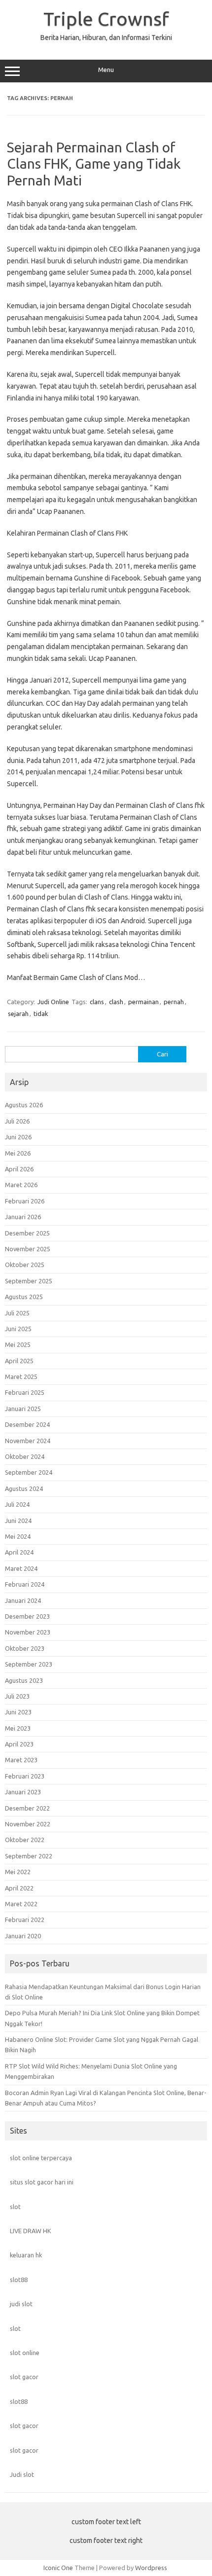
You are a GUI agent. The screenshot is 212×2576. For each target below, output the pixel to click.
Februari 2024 (25, 1584)
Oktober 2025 (25, 1265)
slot (15, 2207)
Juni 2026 (18, 1137)
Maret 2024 (21, 1568)
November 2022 (28, 1824)
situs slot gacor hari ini (42, 2182)
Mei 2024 (18, 1536)
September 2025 (29, 1281)
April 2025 (19, 1361)
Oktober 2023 (25, 1648)
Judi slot (22, 2474)
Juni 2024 (18, 1521)
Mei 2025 (18, 1344)
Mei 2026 (18, 1153)
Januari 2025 (23, 1409)
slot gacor (24, 2377)
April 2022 (19, 1888)
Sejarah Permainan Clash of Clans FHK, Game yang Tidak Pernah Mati (94, 164)
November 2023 (28, 1632)
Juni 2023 (18, 1712)
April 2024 (19, 1552)
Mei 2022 (18, 1872)
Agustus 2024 (24, 1488)
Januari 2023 (23, 1792)
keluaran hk (26, 2255)
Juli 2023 (17, 1696)
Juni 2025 (18, 1329)
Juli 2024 (17, 1504)
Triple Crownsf (106, 19)
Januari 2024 (23, 1600)
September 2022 (29, 1856)
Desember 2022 (27, 1808)
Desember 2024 (27, 1424)
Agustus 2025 (24, 1297)
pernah (174, 1002)
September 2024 (29, 1472)
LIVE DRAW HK (31, 2231)
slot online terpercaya (41, 2158)
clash (116, 1002)
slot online (25, 2353)
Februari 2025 (25, 1392)
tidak (41, 1014)
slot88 (19, 2280)
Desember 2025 (27, 1233)
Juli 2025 (17, 1313)
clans (97, 1002)
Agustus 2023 (24, 1680)
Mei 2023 (18, 1728)
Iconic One (58, 2568)
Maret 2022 (21, 1904)
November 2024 (28, 1441)
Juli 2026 (17, 1121)
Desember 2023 (27, 1616)
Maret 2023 (21, 1760)
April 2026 (19, 1169)
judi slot (21, 2304)
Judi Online (53, 1002)
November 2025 (28, 1249)
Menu (106, 70)
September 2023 (29, 1664)
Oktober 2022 (25, 1840)
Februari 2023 (25, 1776)
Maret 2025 (21, 1377)
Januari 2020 (23, 1936)
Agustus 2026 (24, 1105)
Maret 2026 (21, 1185)
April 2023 (19, 1744)
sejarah (18, 1014)
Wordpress (151, 2568)
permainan (143, 1002)
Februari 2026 (25, 1201)
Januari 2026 (23, 1217)
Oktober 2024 (25, 1456)
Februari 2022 (25, 1920)
